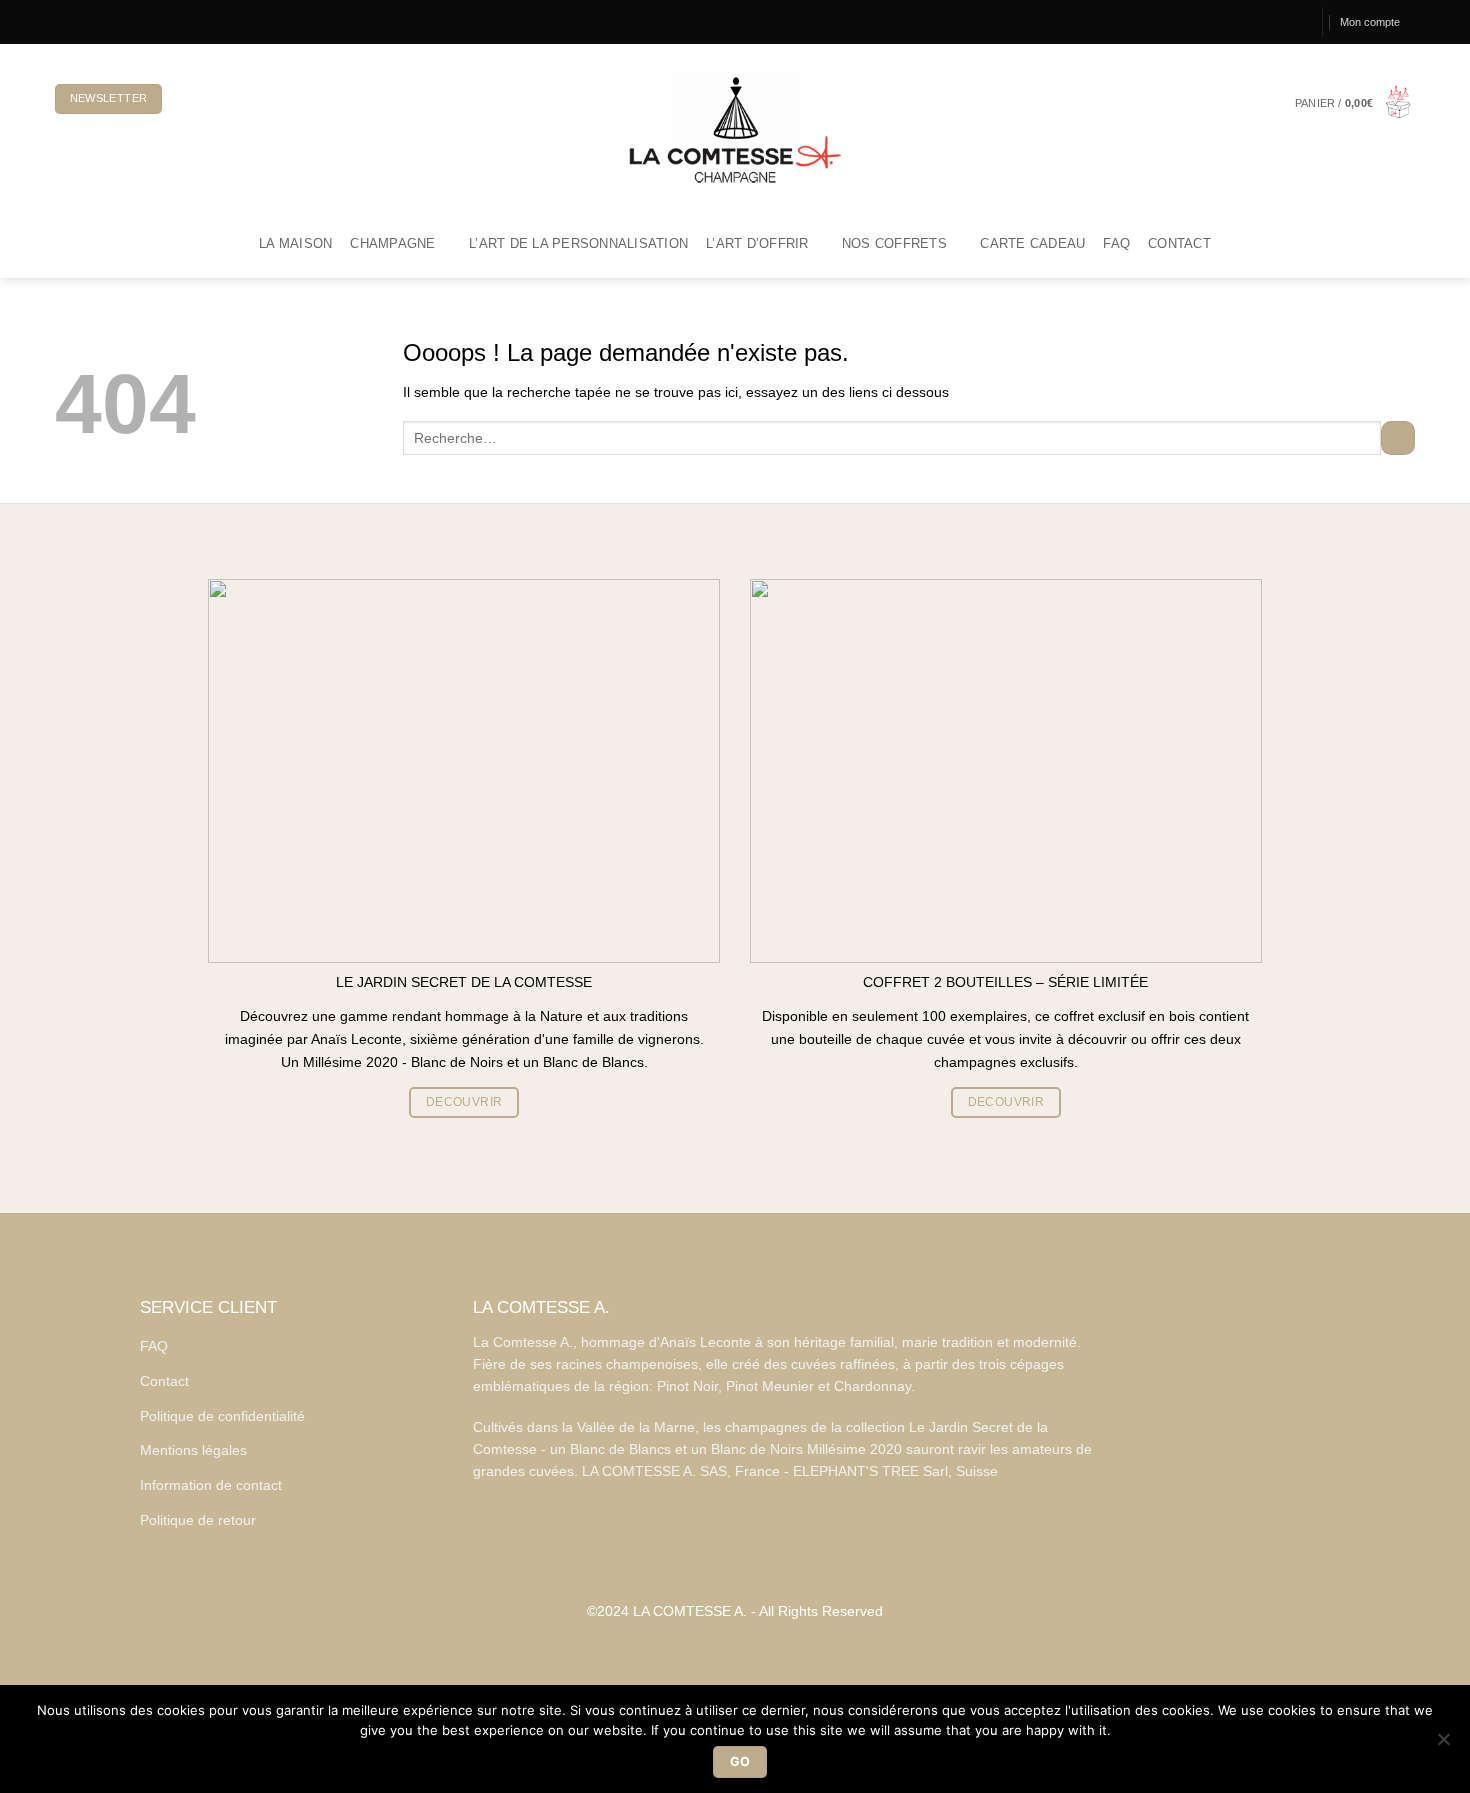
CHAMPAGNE (392, 244)
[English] (222, 99)
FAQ (1116, 244)
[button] (1355, 103)
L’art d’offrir (757, 244)
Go (740, 1761)
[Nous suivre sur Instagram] (80, 21)
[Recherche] (1297, 22)
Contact (1179, 244)
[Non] (1443, 1745)
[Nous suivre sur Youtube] (130, 21)
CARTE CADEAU (1032, 244)
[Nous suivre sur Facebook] (63, 21)
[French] (190, 99)
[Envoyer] (1398, 438)
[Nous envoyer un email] (113, 21)
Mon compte (1370, 22)
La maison (295, 244)
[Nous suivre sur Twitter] (97, 21)
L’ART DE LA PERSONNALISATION (578, 244)
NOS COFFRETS (894, 244)
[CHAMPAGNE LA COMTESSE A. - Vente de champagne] (735, 127)
